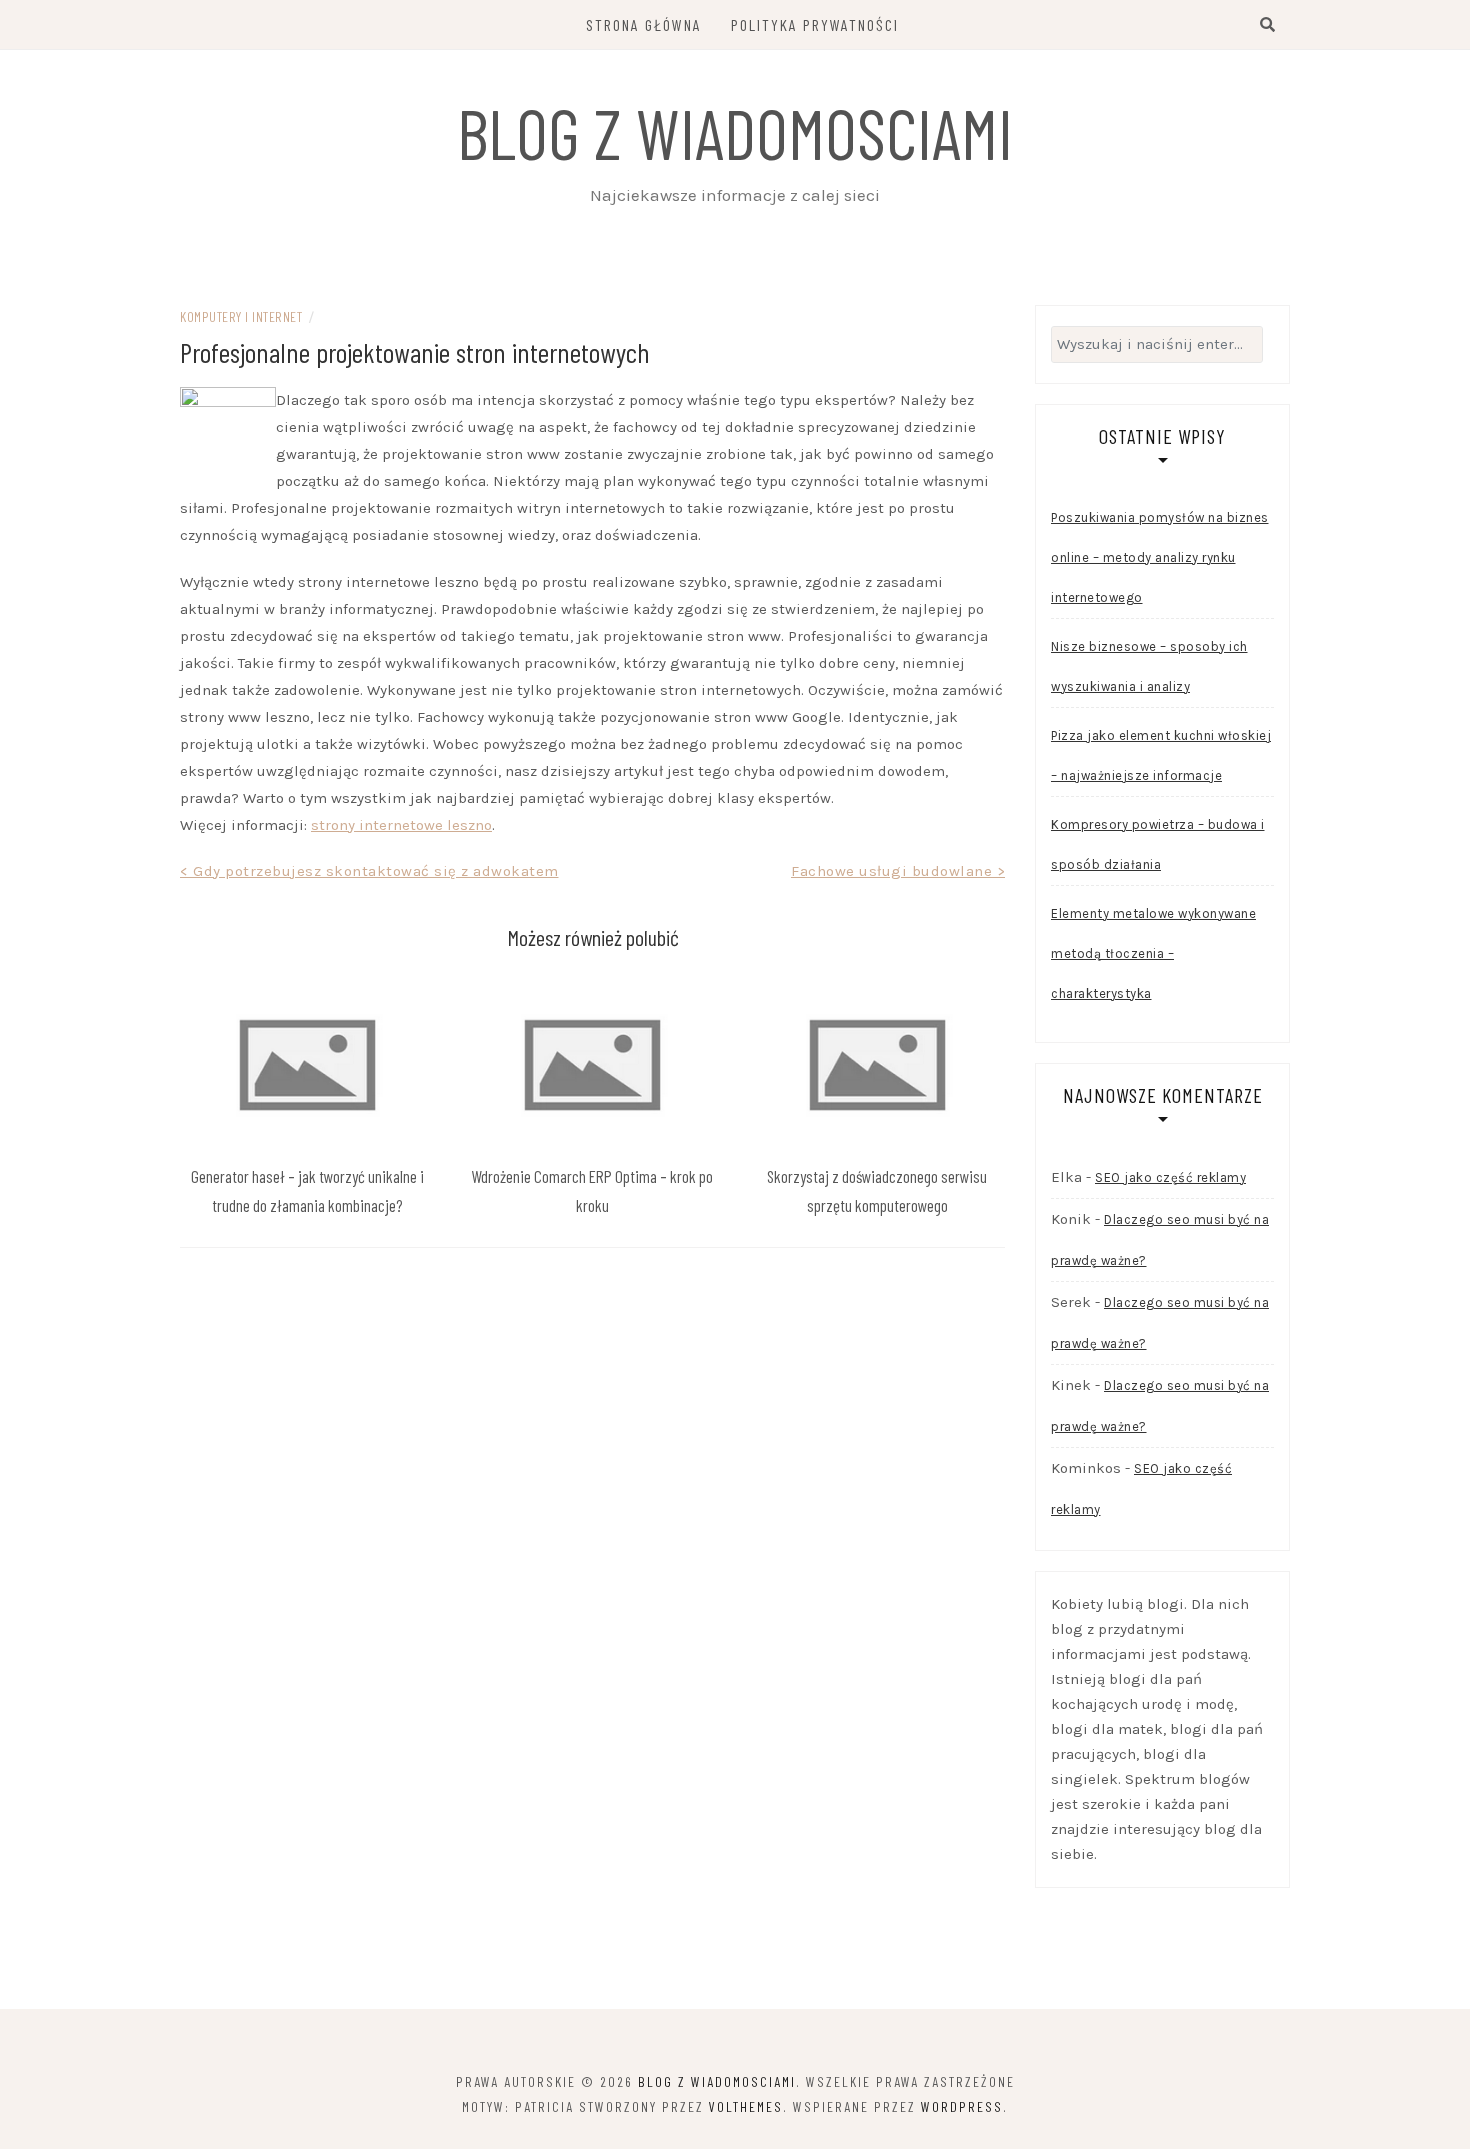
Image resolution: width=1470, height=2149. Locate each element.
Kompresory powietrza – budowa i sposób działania (1158, 844)
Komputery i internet (241, 316)
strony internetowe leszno (401, 825)
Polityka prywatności (815, 24)
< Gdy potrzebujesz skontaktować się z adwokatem (369, 871)
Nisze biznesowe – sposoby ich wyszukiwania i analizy (1149, 666)
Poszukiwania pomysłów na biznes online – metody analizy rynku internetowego (1160, 557)
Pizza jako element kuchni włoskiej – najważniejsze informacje (1161, 755)
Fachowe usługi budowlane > (898, 871)
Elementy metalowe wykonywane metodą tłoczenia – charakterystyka (1153, 953)
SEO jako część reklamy (1170, 1177)
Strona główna (644, 24)
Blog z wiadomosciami (735, 132)
